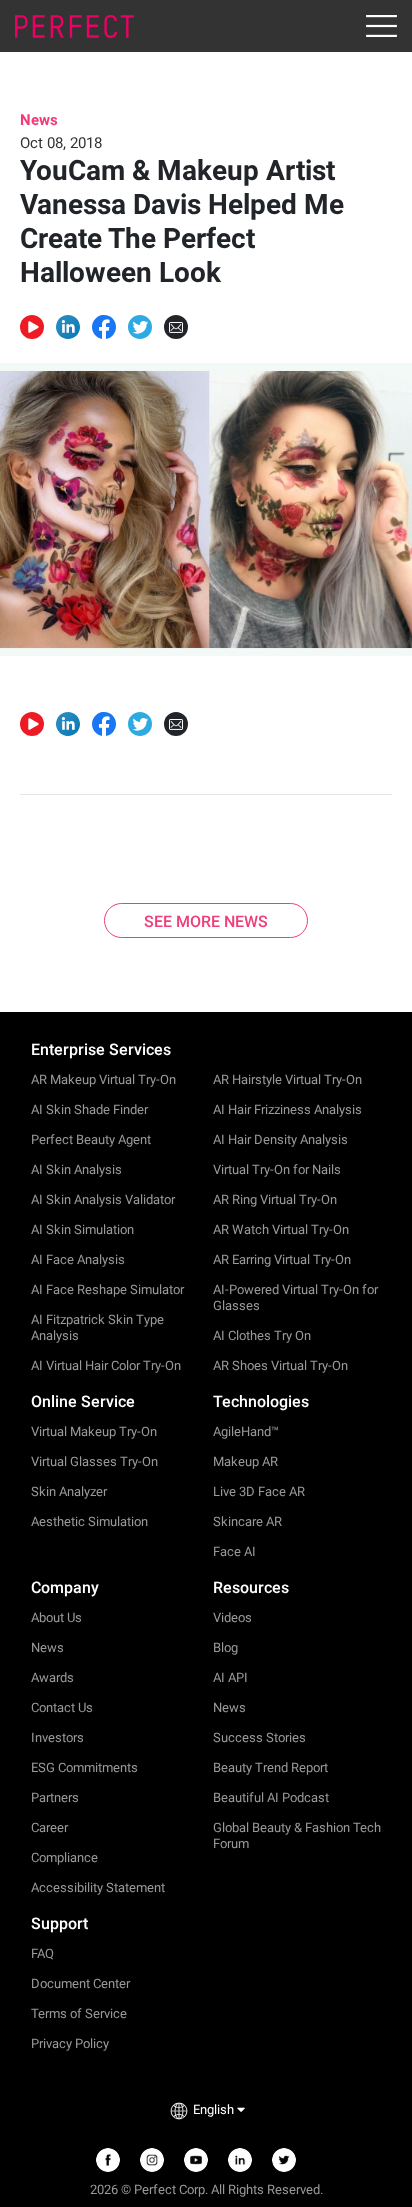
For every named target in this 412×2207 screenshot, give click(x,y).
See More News (206, 921)
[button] (68, 327)
